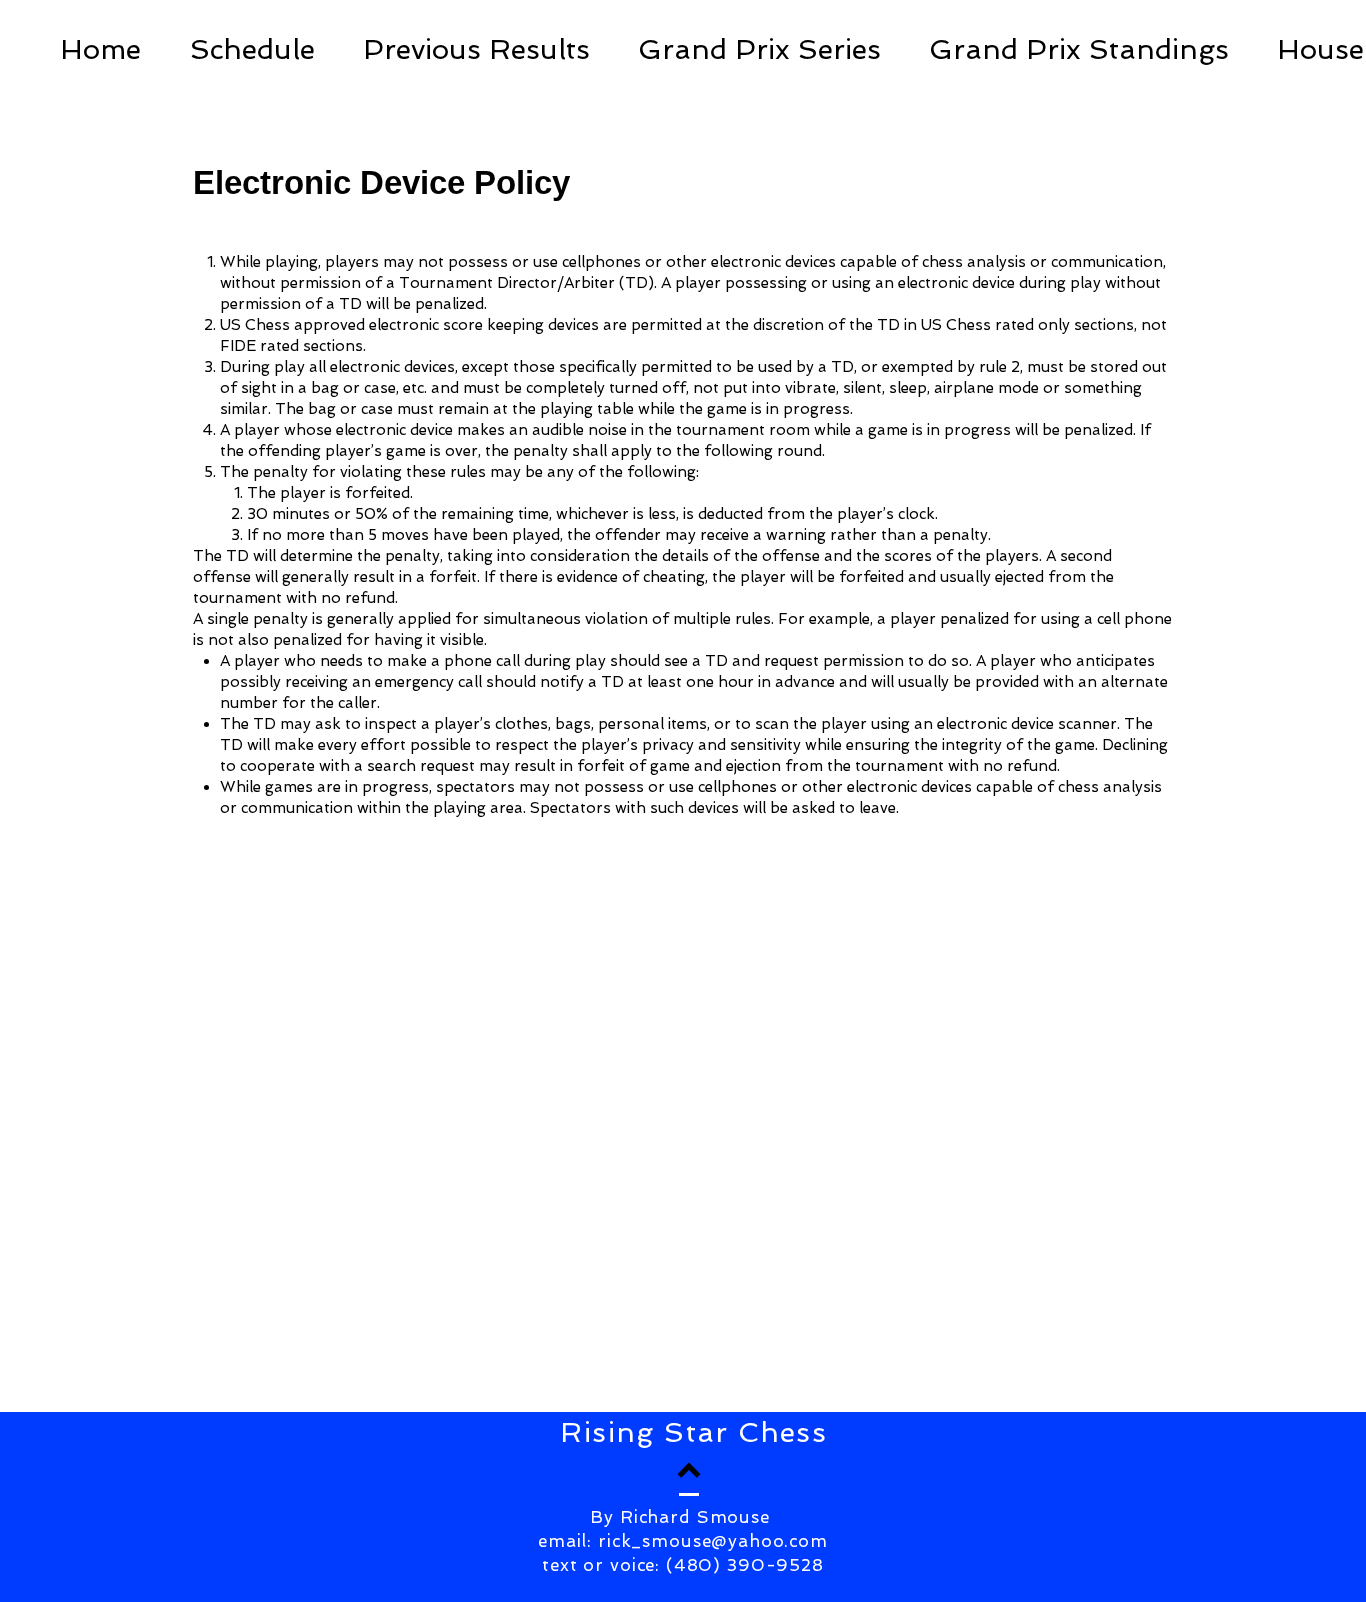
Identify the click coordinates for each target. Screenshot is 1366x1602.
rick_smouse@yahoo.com (713, 1541)
